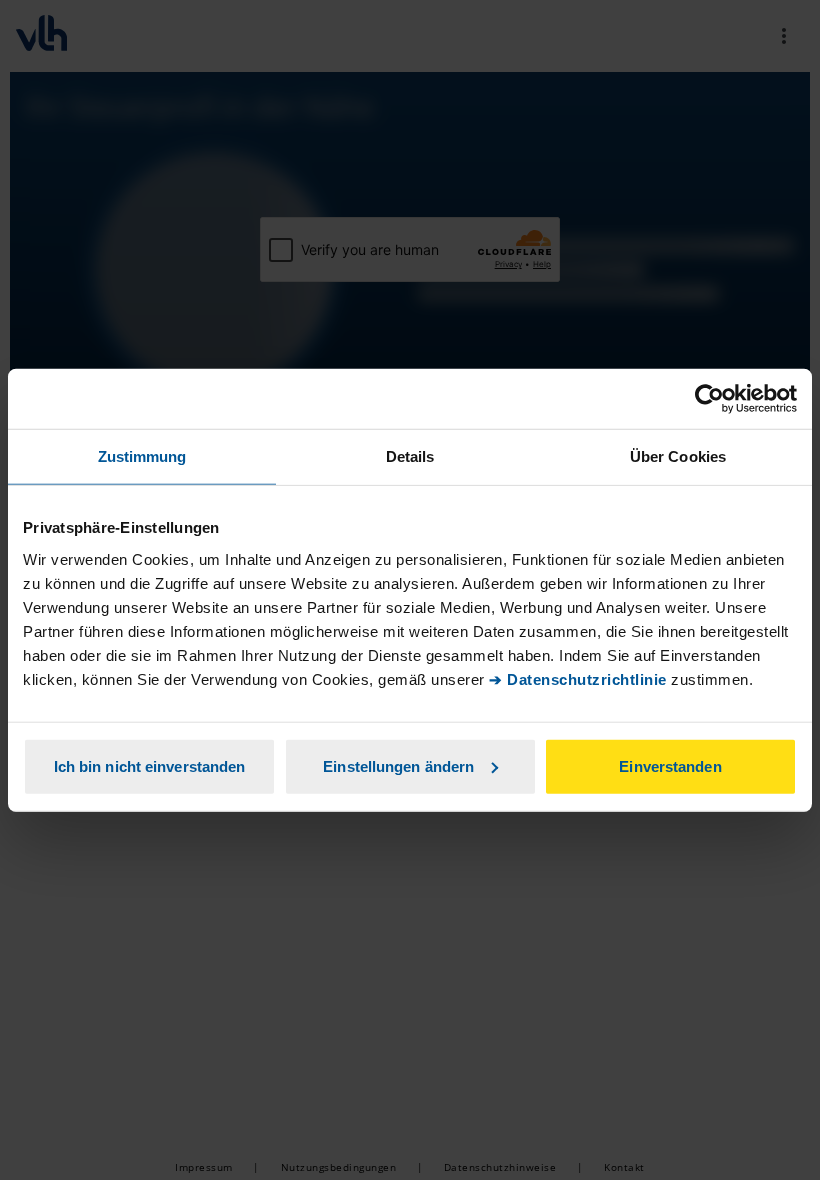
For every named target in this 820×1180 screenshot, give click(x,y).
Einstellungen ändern (398, 765)
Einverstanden (670, 765)
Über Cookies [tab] (678, 456)
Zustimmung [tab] (142, 456)
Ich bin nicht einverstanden (150, 765)
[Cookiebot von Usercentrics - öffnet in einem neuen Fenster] (709, 399)
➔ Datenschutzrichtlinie (578, 678)
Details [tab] (410, 456)
